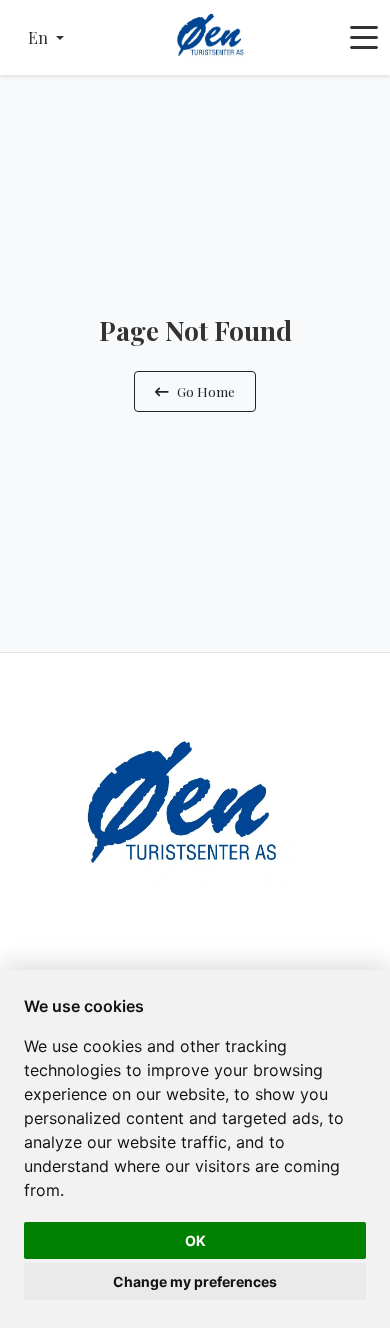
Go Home (206, 391)
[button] (46, 38)
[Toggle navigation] (364, 38)
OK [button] (195, 1240)
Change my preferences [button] (195, 1281)
